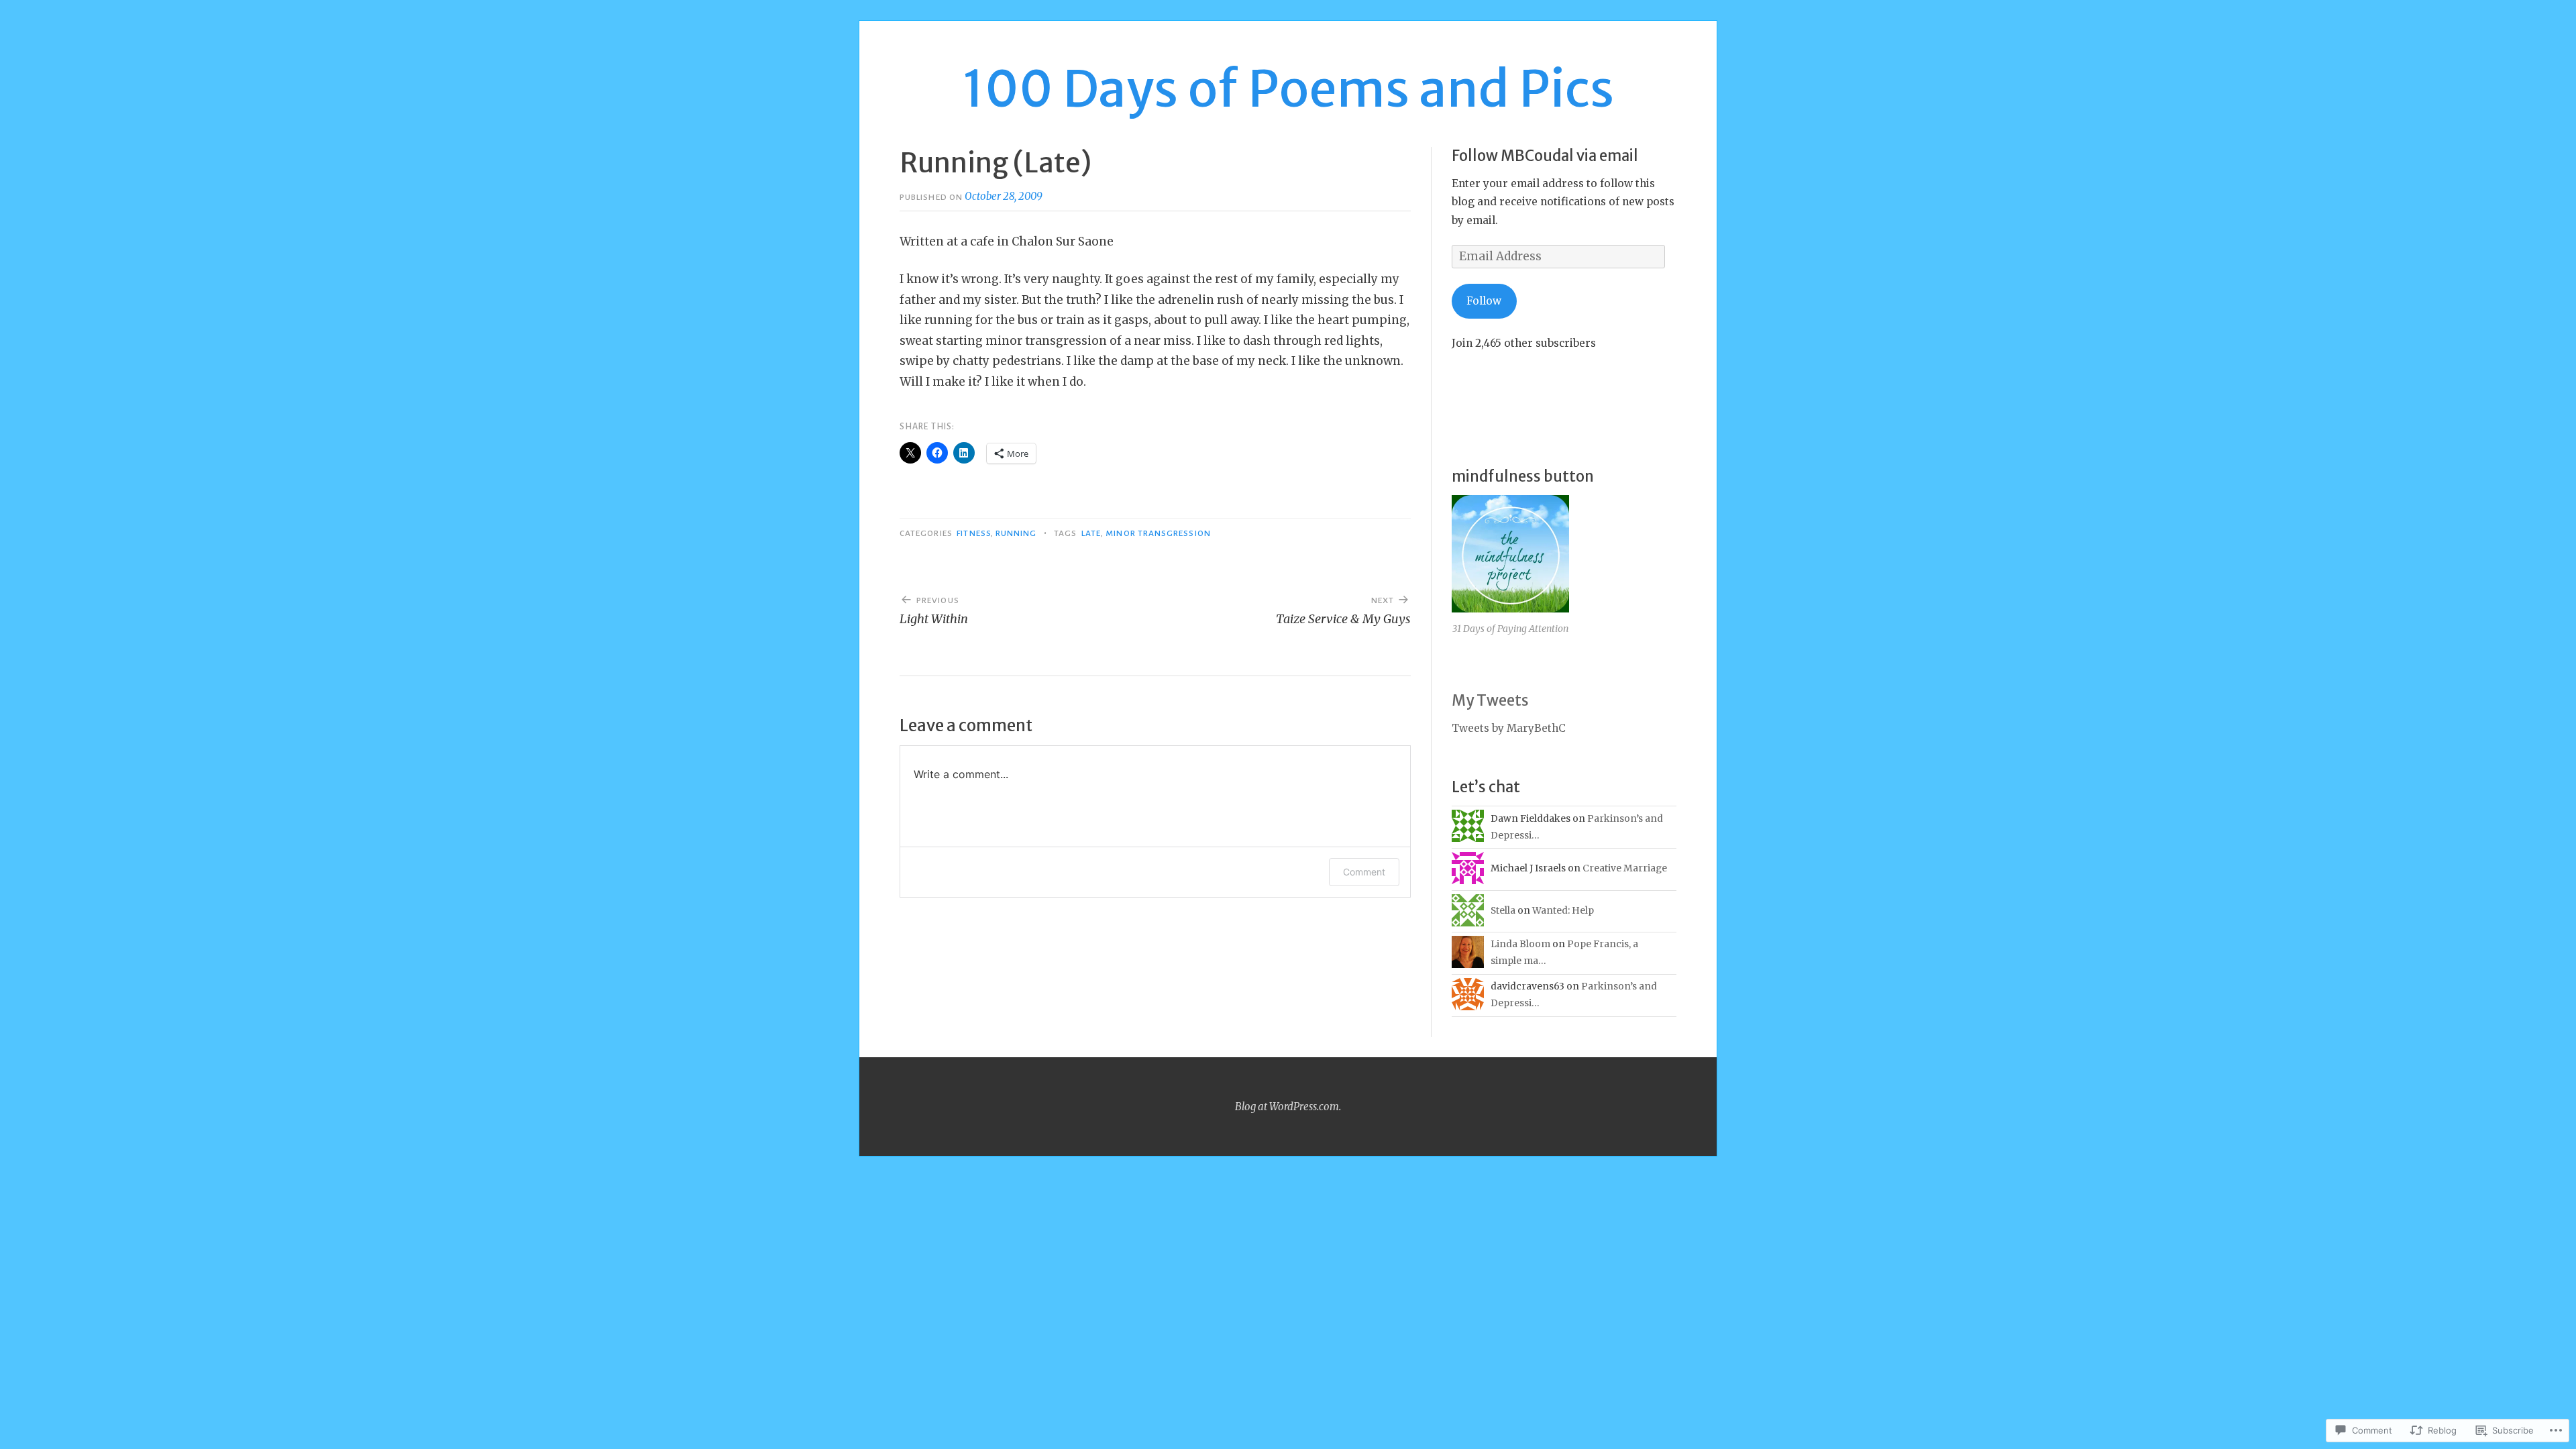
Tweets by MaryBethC (1509, 728)
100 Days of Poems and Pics (1288, 89)
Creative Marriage (1625, 868)
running (1016, 533)
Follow (1484, 301)
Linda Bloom (1520, 944)
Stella (1503, 910)
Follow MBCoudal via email (1545, 156)
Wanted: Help (1563, 910)
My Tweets (1490, 700)
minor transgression (1158, 533)
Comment (1364, 872)
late (1091, 533)
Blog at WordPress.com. (1288, 1107)
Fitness (974, 533)
